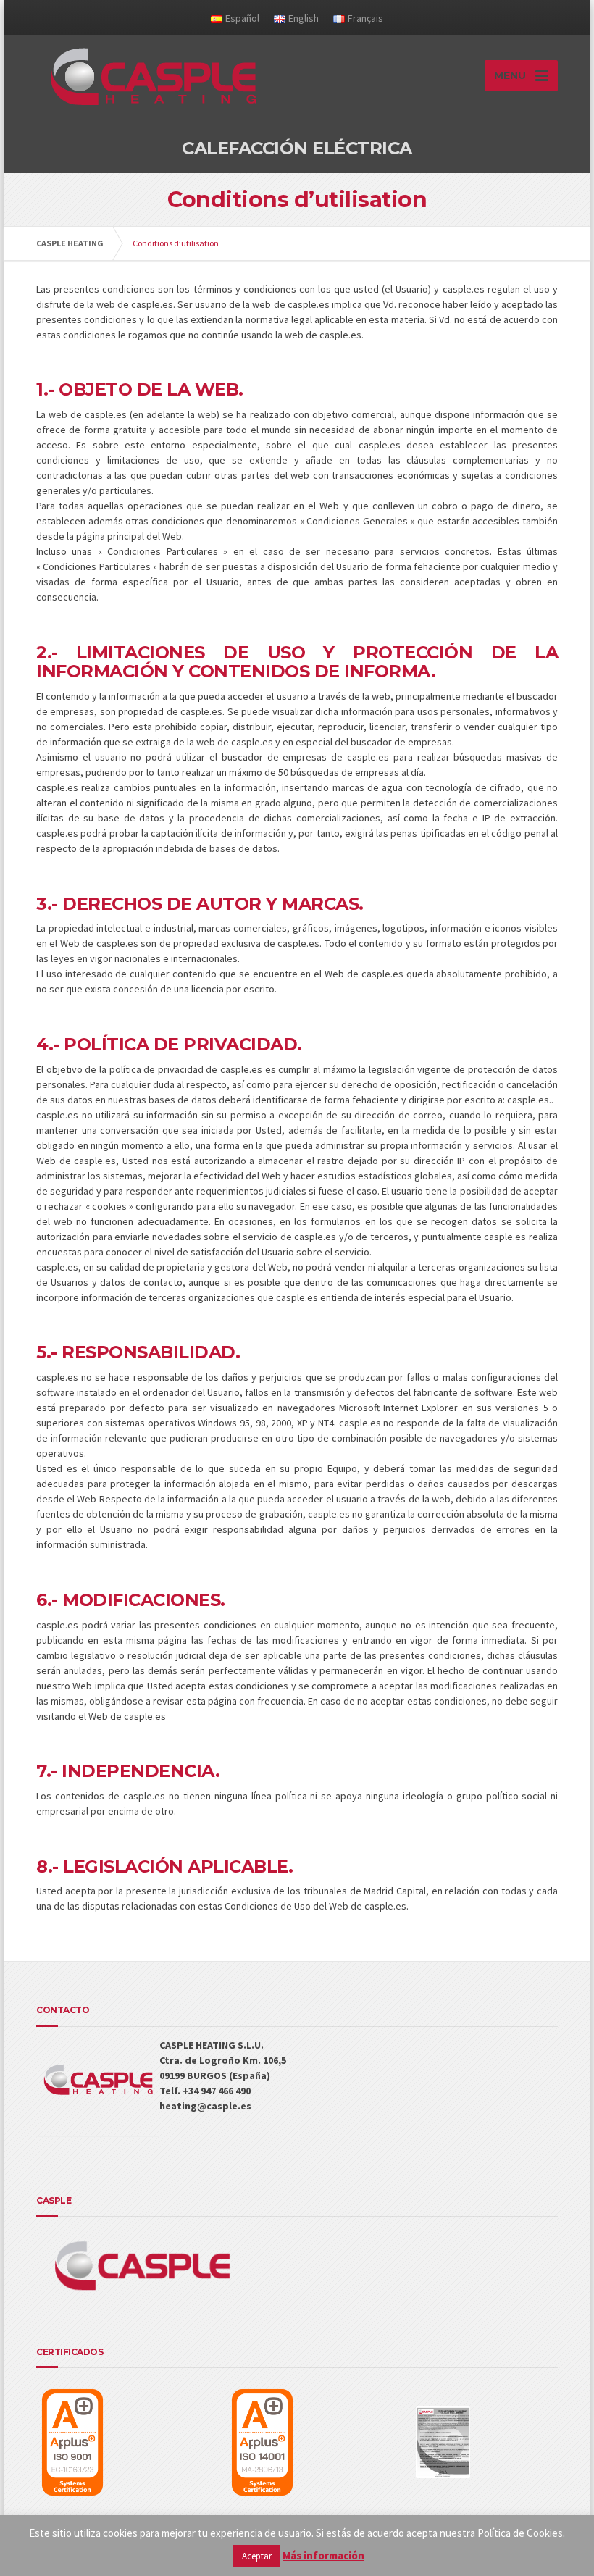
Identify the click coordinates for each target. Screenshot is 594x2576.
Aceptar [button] (257, 2556)
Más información (323, 2555)
